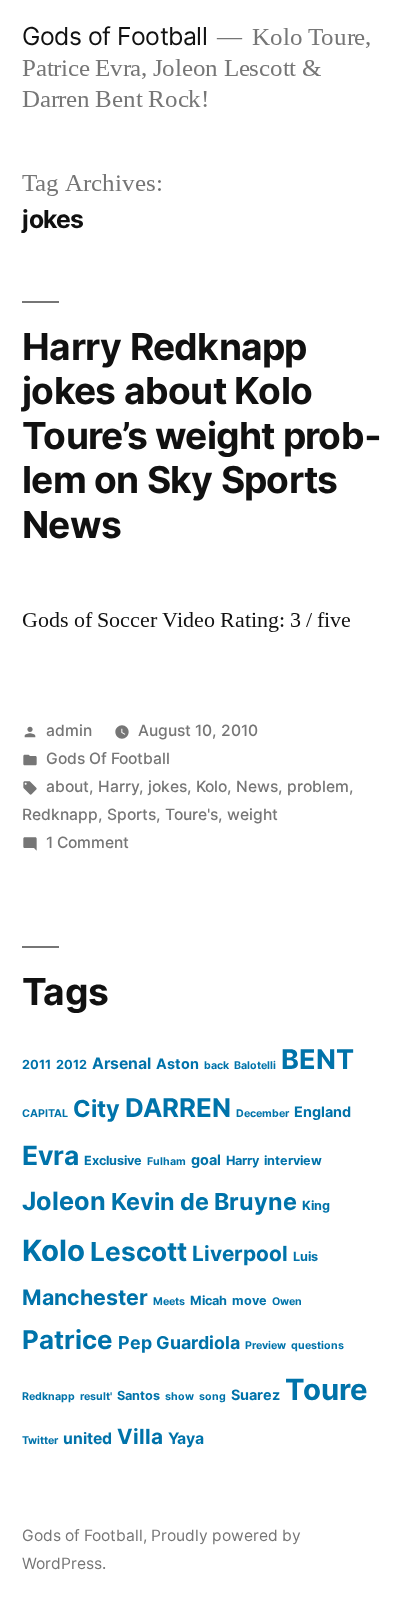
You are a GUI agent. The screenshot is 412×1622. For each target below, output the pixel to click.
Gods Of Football (108, 758)
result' (96, 1396)
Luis (305, 1256)
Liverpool (240, 1253)
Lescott (138, 1251)
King (316, 1205)
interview (293, 1160)
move (249, 1300)
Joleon (64, 1201)
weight (252, 814)
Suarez (255, 1394)
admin (69, 730)
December (262, 1113)
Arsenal (121, 1063)
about (67, 786)
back (216, 1065)
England (322, 1111)
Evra (50, 1155)
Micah (208, 1300)
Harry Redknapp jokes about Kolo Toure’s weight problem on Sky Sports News (201, 435)
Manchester (85, 1297)
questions (317, 1345)
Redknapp (60, 814)
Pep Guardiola (179, 1342)
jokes (167, 786)
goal (206, 1159)
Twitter (40, 1440)
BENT (317, 1059)
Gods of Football (114, 36)
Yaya (186, 1438)
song (212, 1396)
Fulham (166, 1161)
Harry (118, 786)
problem (318, 786)
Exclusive (113, 1160)
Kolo (211, 786)
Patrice (67, 1339)
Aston (177, 1063)
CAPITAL (45, 1113)
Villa (140, 1436)
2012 (71, 1064)
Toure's (191, 814)
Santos (138, 1395)
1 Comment (87, 842)
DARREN (178, 1107)
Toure (326, 1389)
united (87, 1438)
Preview (265, 1345)
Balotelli (255, 1065)
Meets (169, 1301)
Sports (131, 814)
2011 (36, 1064)
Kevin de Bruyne (204, 1201)
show (179, 1396)
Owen (287, 1301)
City (96, 1108)
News (257, 786)
